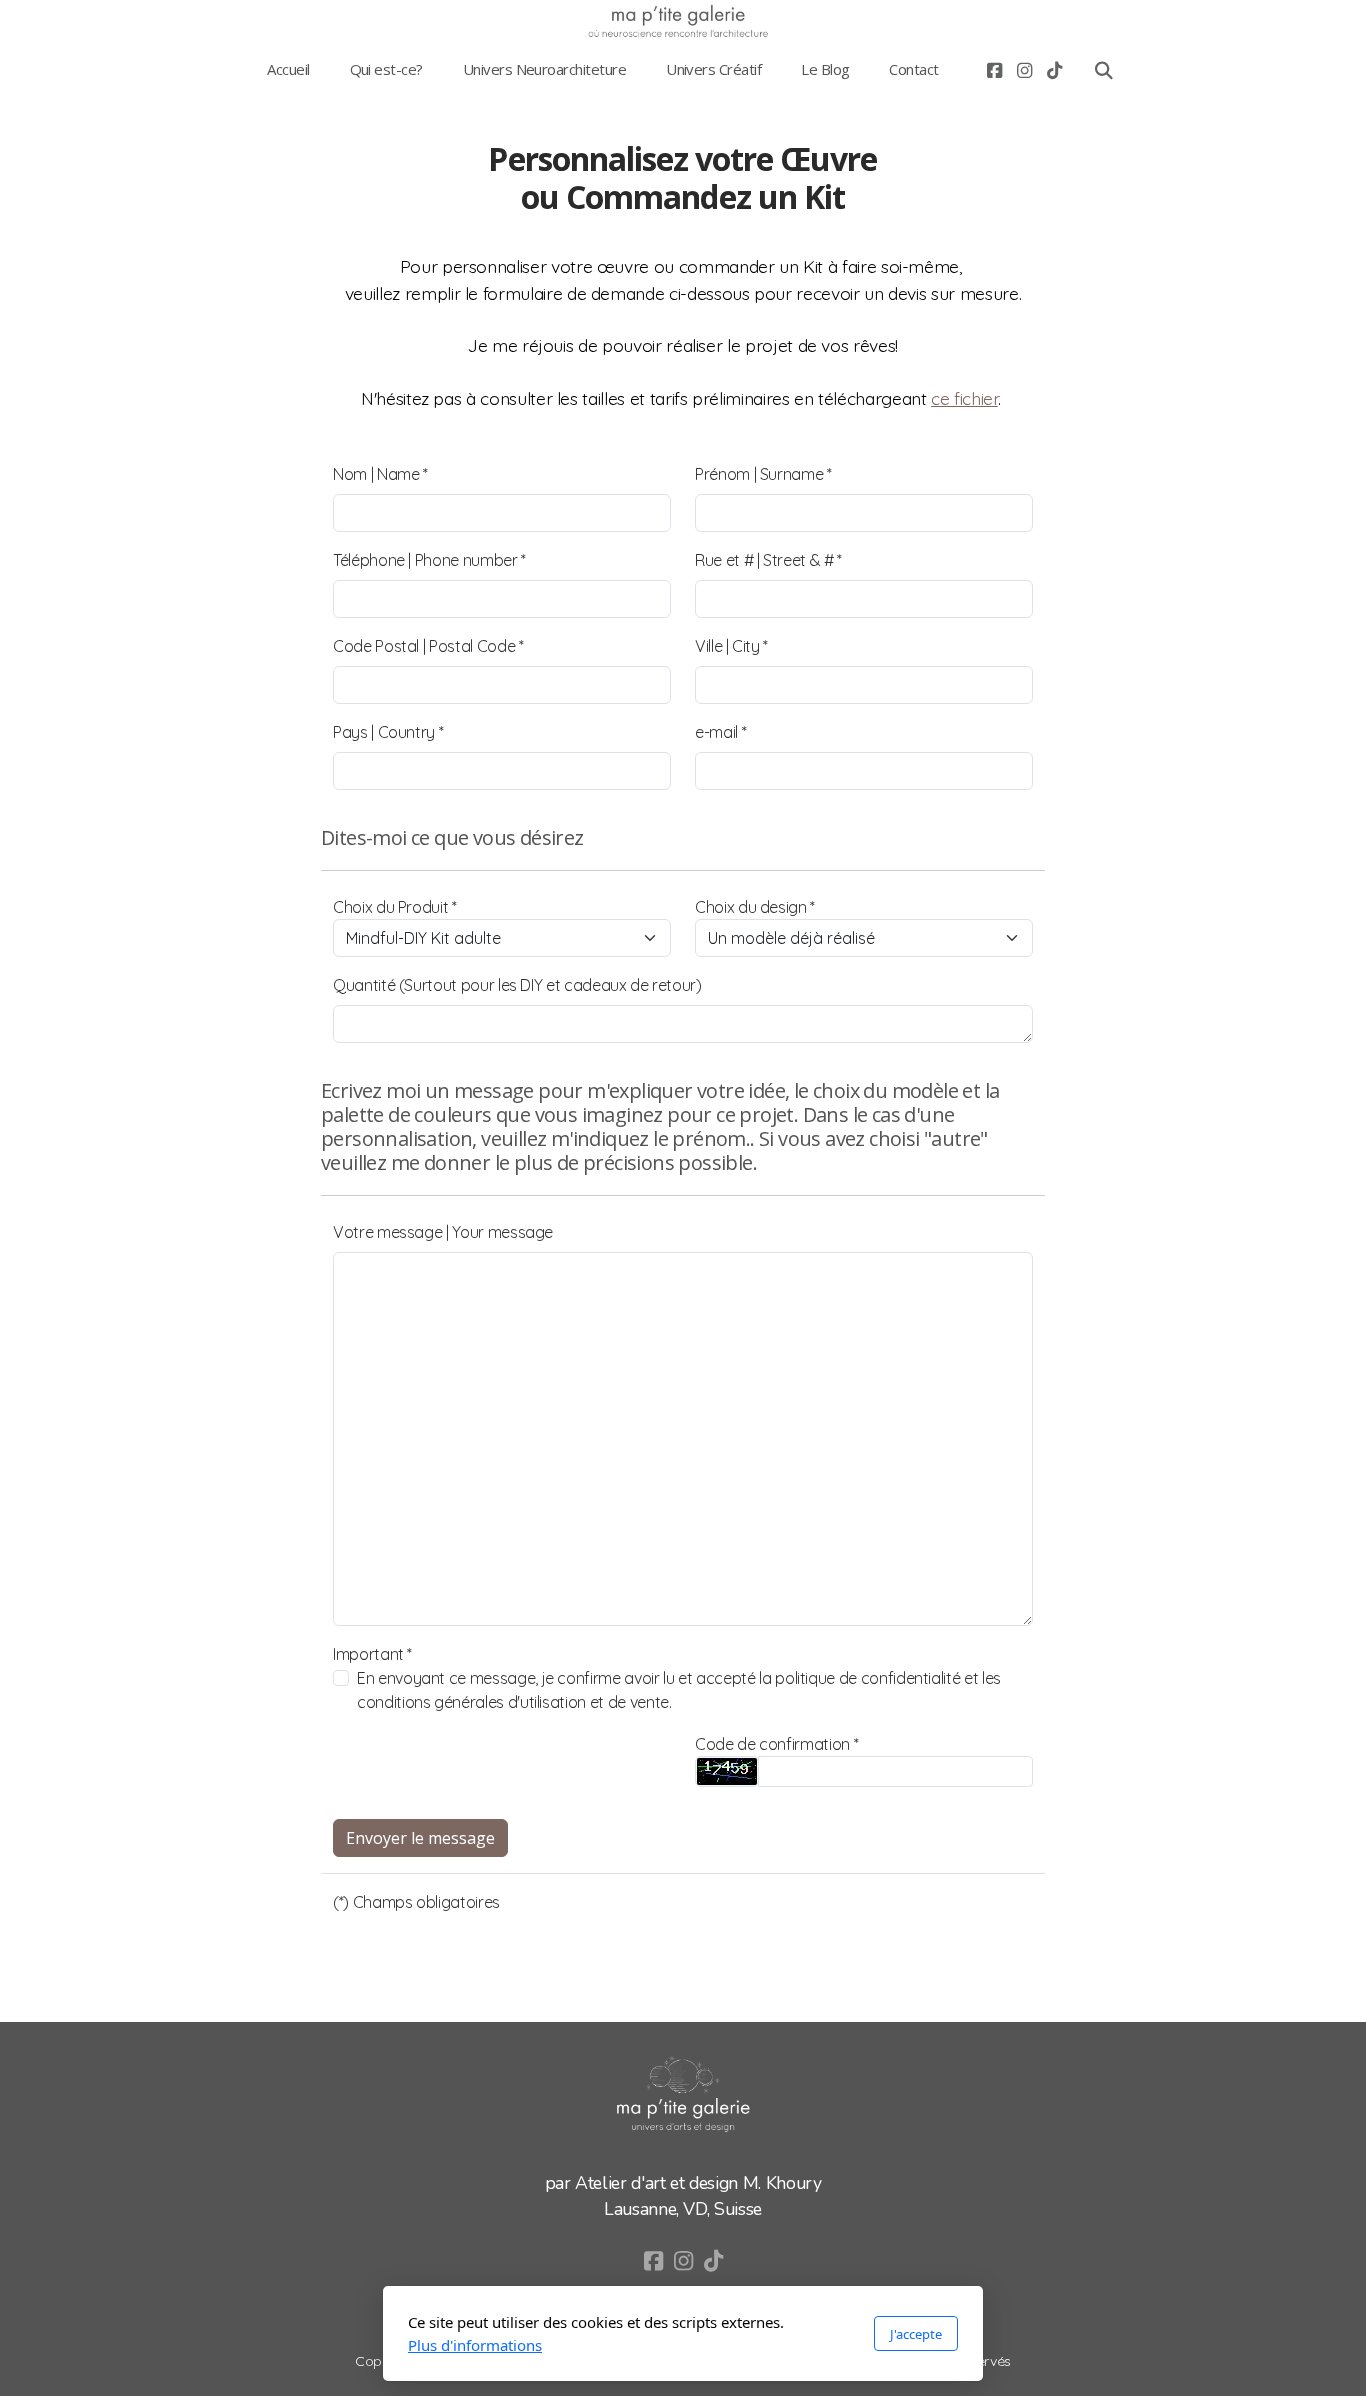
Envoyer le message (420, 1838)
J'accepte (916, 2334)
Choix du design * (755, 907)
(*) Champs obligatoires (416, 1902)
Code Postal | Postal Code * (428, 646)
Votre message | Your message (443, 1232)
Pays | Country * (388, 732)
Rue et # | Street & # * (768, 560)
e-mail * (720, 732)
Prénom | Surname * (763, 474)
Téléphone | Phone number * (429, 560)
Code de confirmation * (776, 1744)
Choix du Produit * (395, 907)
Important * (372, 1654)
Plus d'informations (475, 2345)
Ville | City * (731, 646)
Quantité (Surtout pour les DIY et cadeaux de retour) (517, 985)
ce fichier (964, 398)
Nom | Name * (380, 474)
